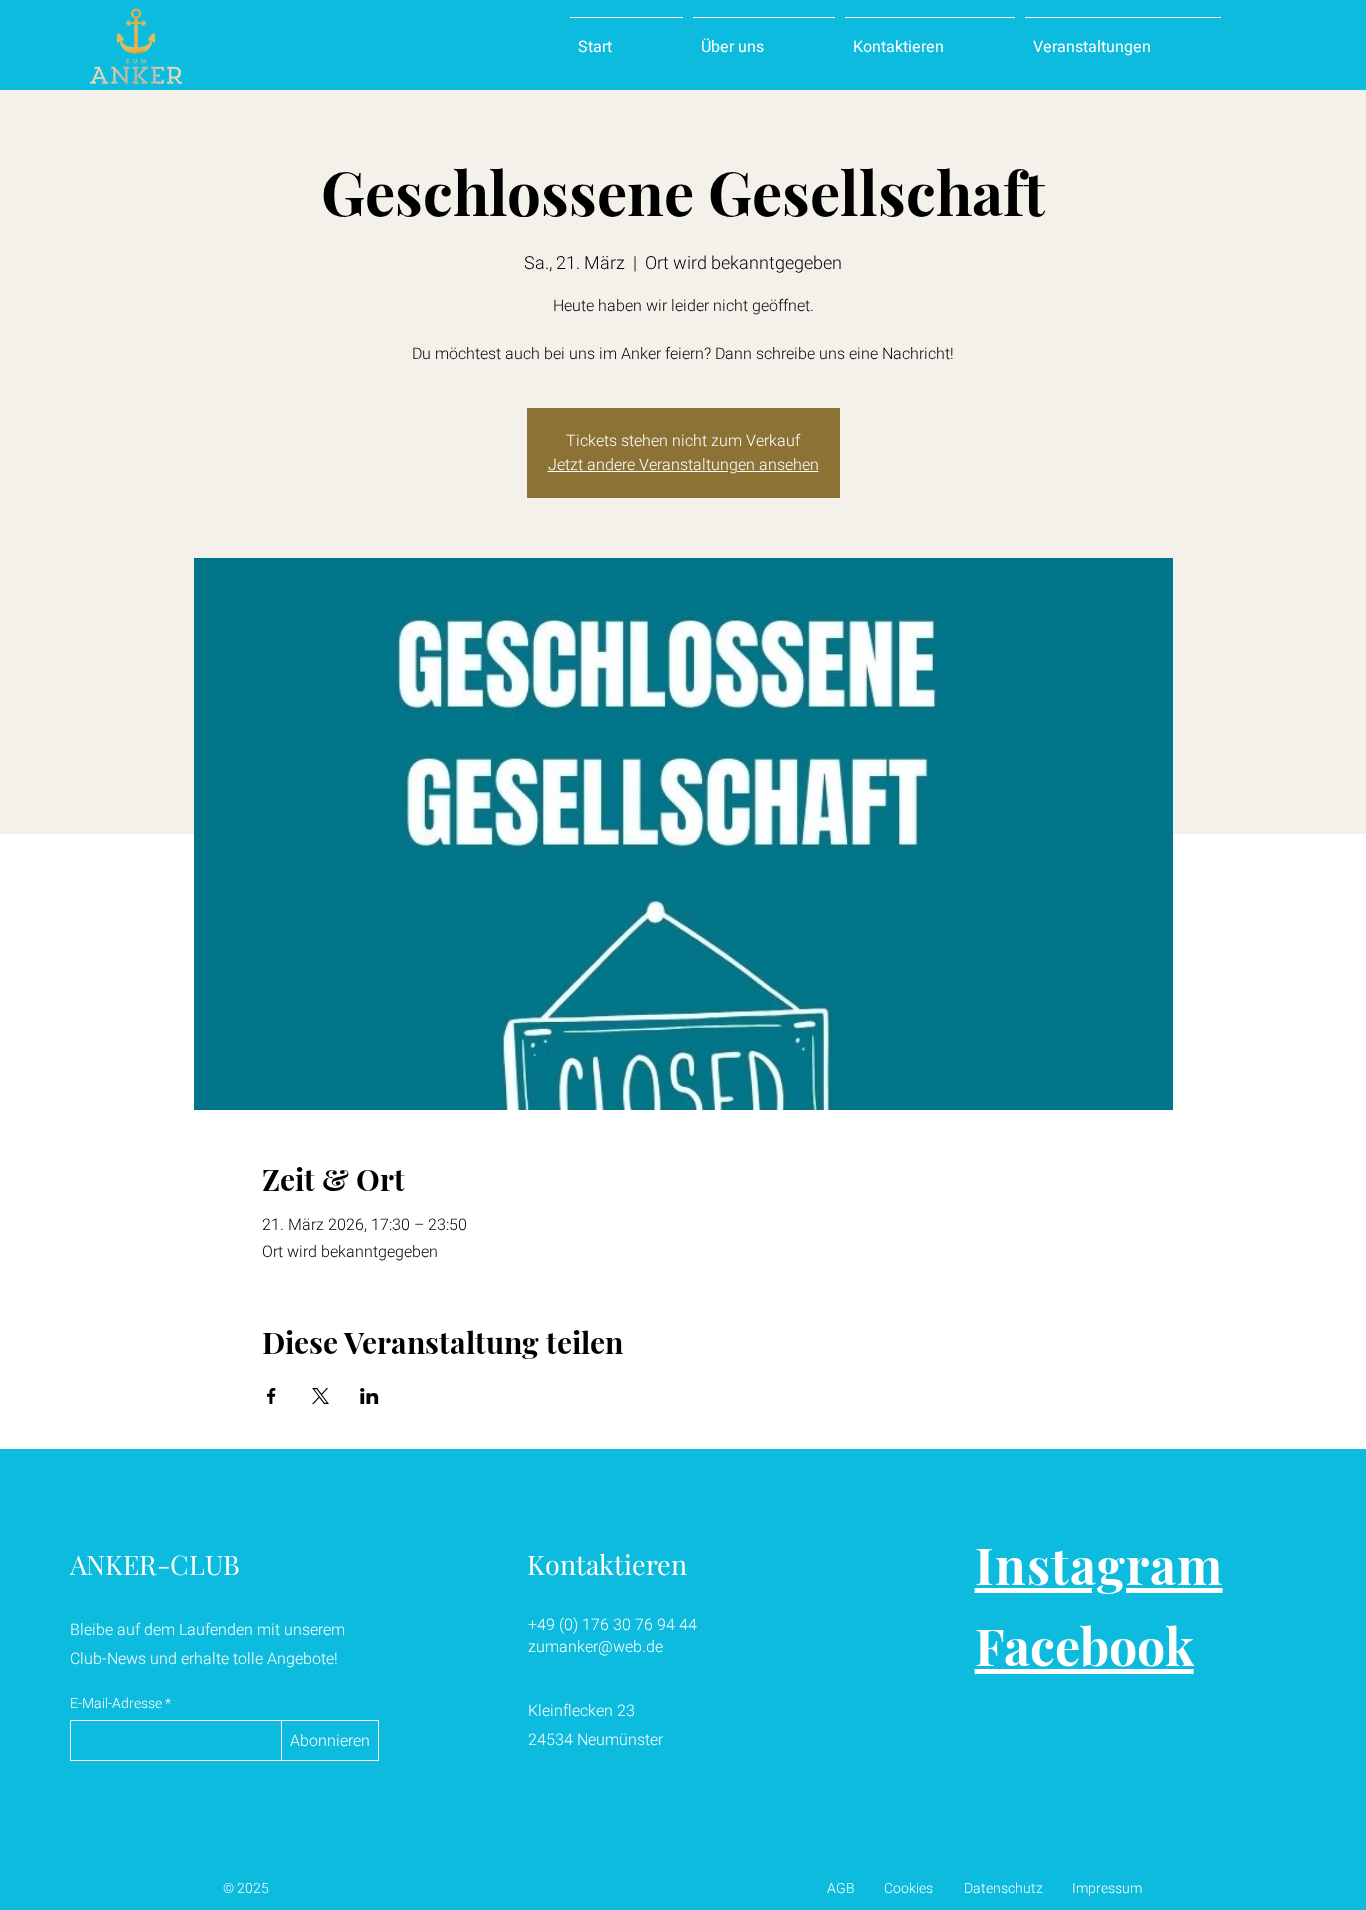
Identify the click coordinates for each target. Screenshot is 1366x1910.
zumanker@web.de (595, 1647)
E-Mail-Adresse (116, 1704)
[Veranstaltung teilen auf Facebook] (271, 1396)
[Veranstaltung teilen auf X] (320, 1396)
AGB (841, 1888)
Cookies (908, 1888)
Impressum (1107, 1888)
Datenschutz (1003, 1888)
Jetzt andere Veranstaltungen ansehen (683, 465)
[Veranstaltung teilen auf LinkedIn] (369, 1396)
